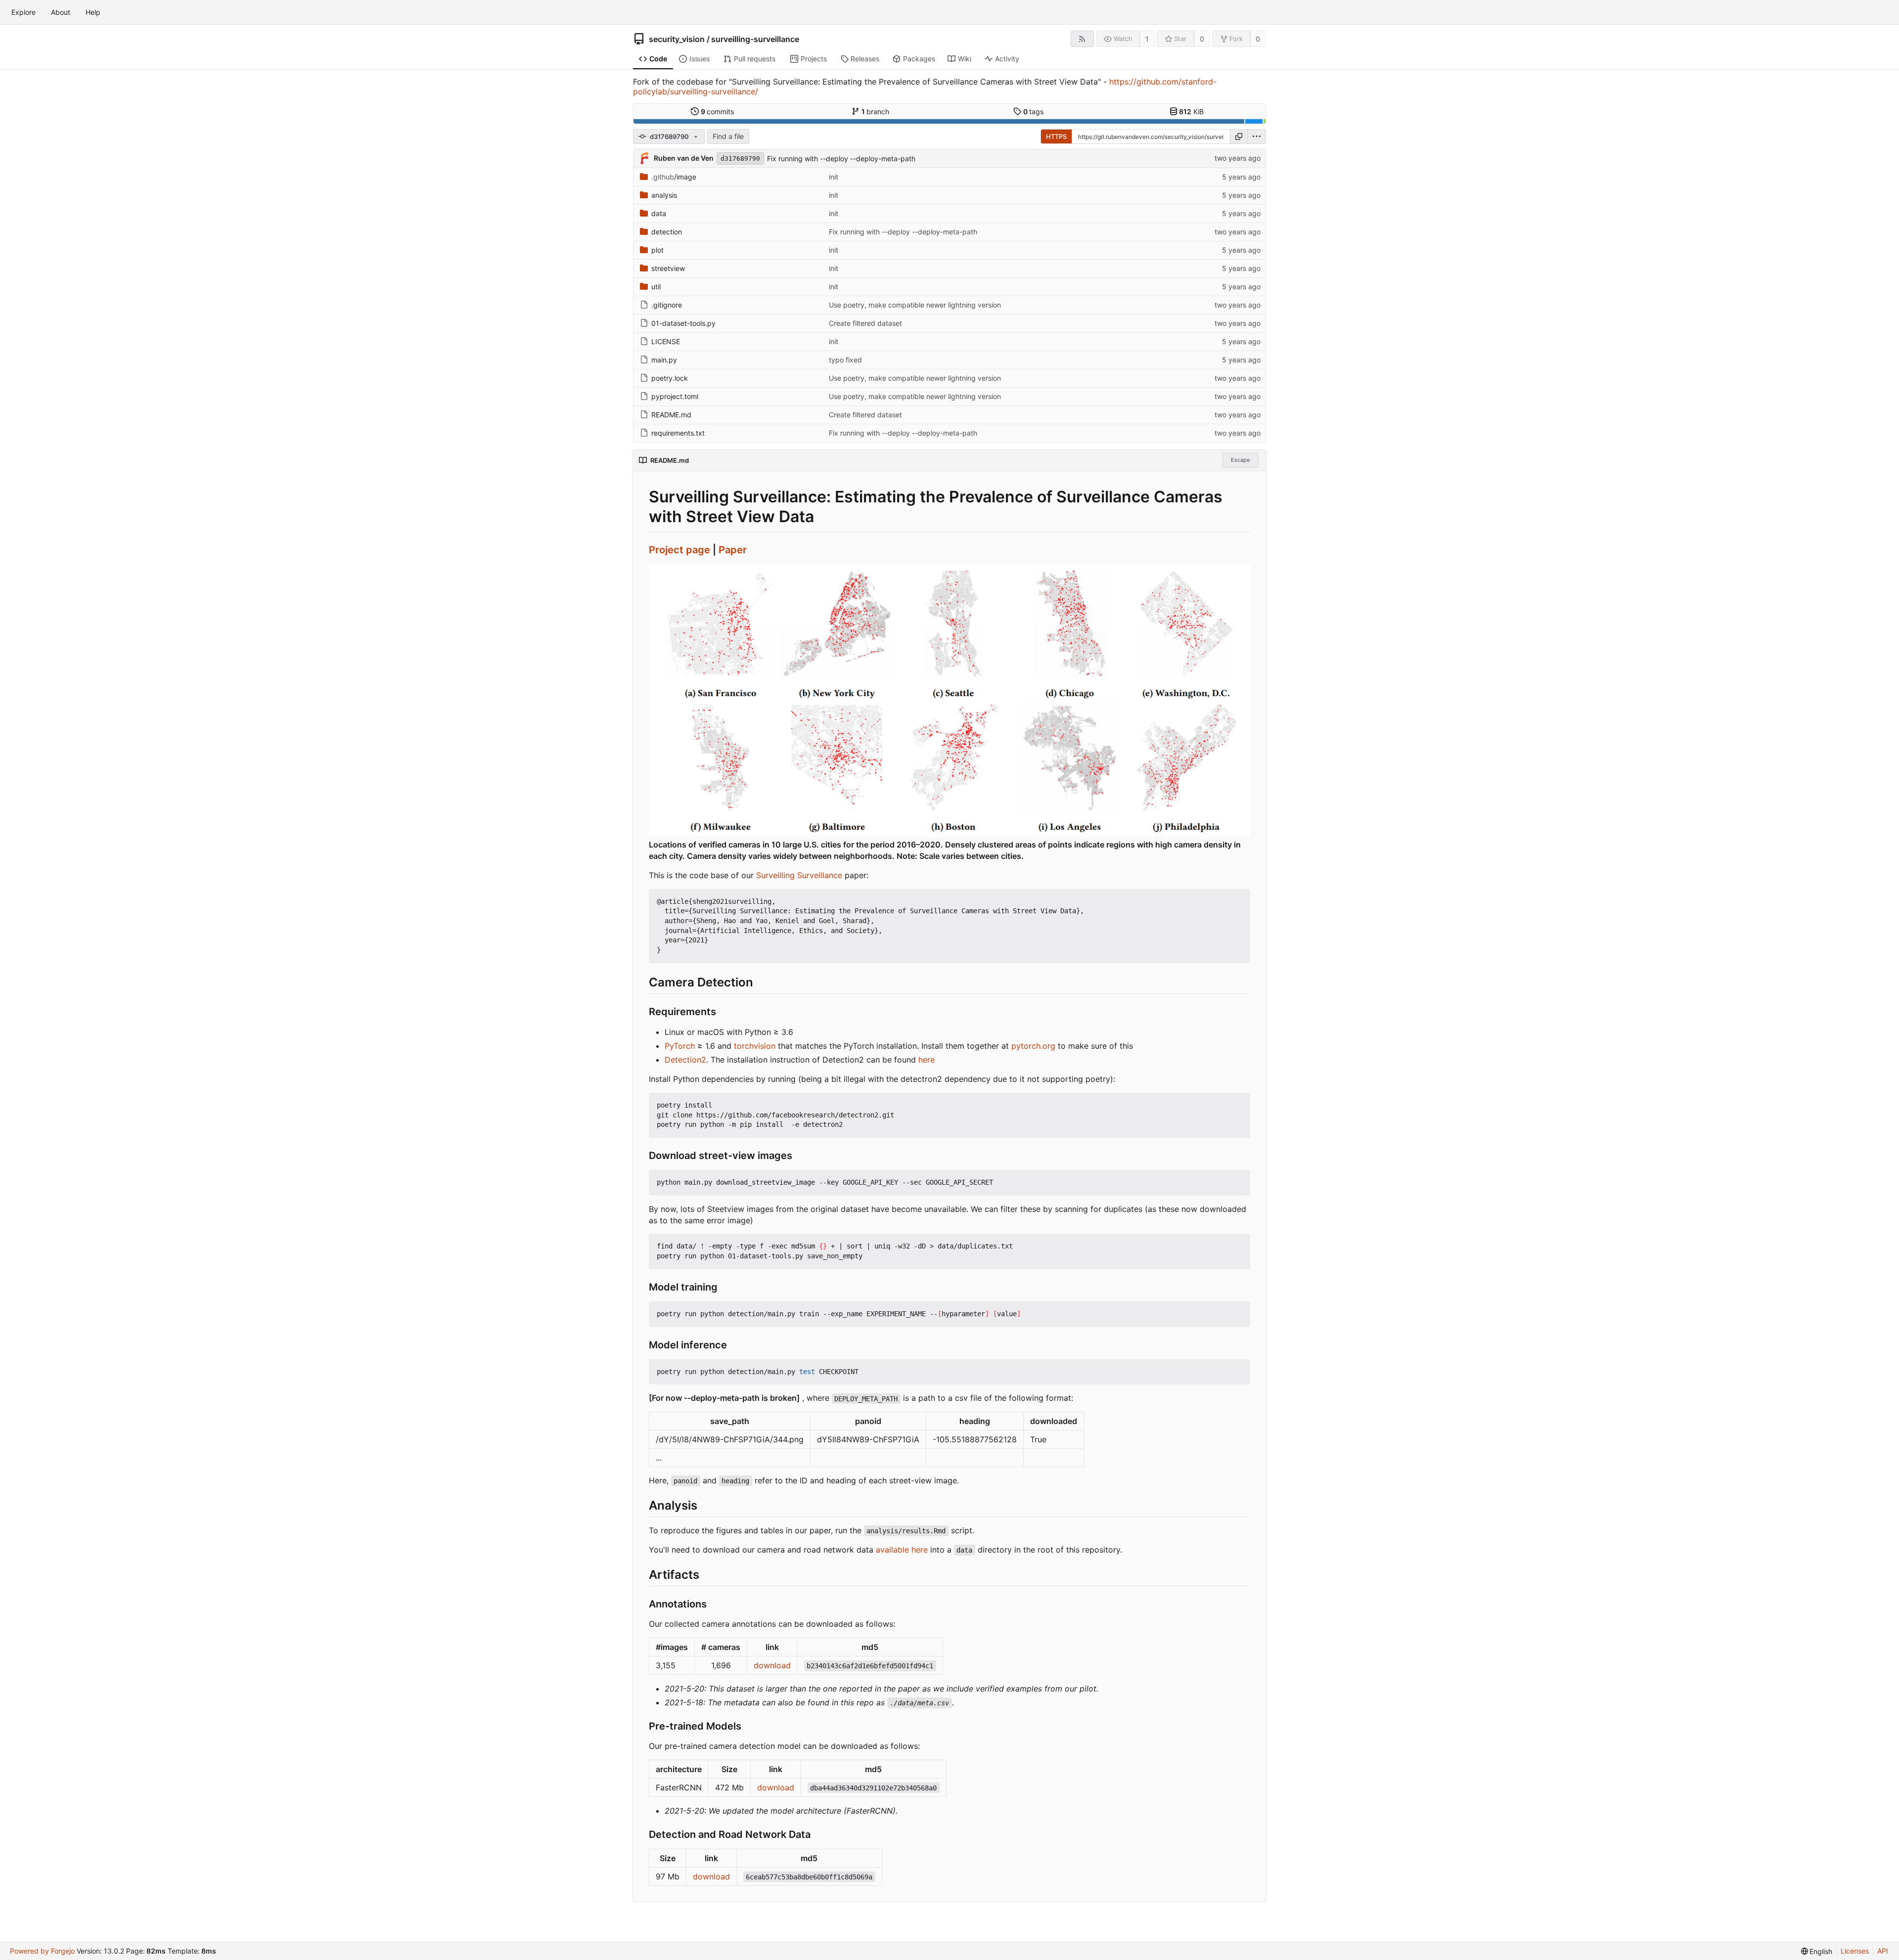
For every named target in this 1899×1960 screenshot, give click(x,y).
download (772, 1665)
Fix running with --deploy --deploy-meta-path (841, 158)
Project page (679, 550)
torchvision (755, 1046)
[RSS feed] (1082, 39)
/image (674, 177)
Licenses (1855, 1951)
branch (876, 111)
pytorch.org (1033, 1046)
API (1883, 1951)
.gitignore (667, 305)
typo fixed (845, 360)
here (927, 1060)
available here (902, 1550)
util (656, 287)
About (61, 12)
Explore (23, 12)
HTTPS (1056, 136)
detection (667, 232)
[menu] (1257, 136)
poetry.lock (670, 378)
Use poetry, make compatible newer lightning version (915, 305)
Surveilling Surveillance (799, 875)
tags (1034, 111)
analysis (664, 195)
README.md (671, 415)
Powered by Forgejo (42, 1951)
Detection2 (685, 1060)
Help (93, 12)
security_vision (677, 39)
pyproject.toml (675, 396)
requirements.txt (678, 433)
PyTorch (680, 1046)
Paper (733, 550)
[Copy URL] (1239, 136)
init (834, 177)
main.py (664, 360)
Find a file (728, 136)
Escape (1240, 460)
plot (657, 250)
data (659, 213)
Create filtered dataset (865, 323)
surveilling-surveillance (755, 39)
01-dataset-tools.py (683, 323)
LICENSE (666, 341)
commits (718, 111)
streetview (668, 268)
